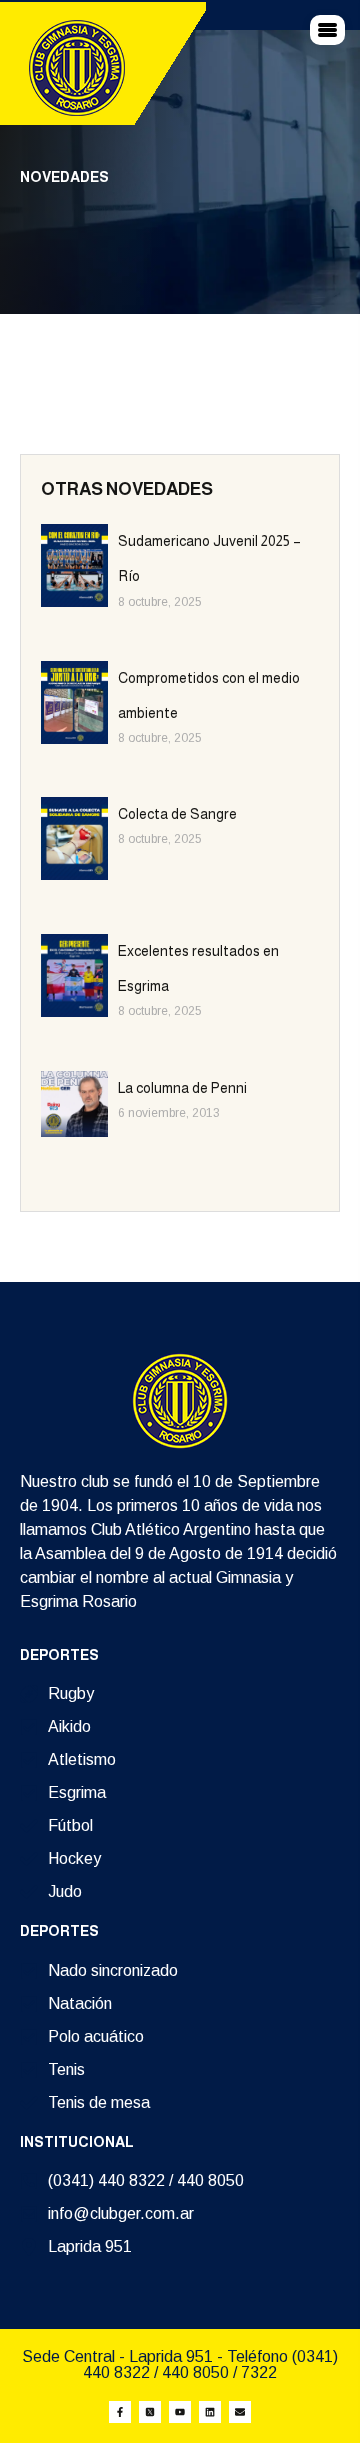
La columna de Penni (182, 1088)
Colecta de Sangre (177, 814)
